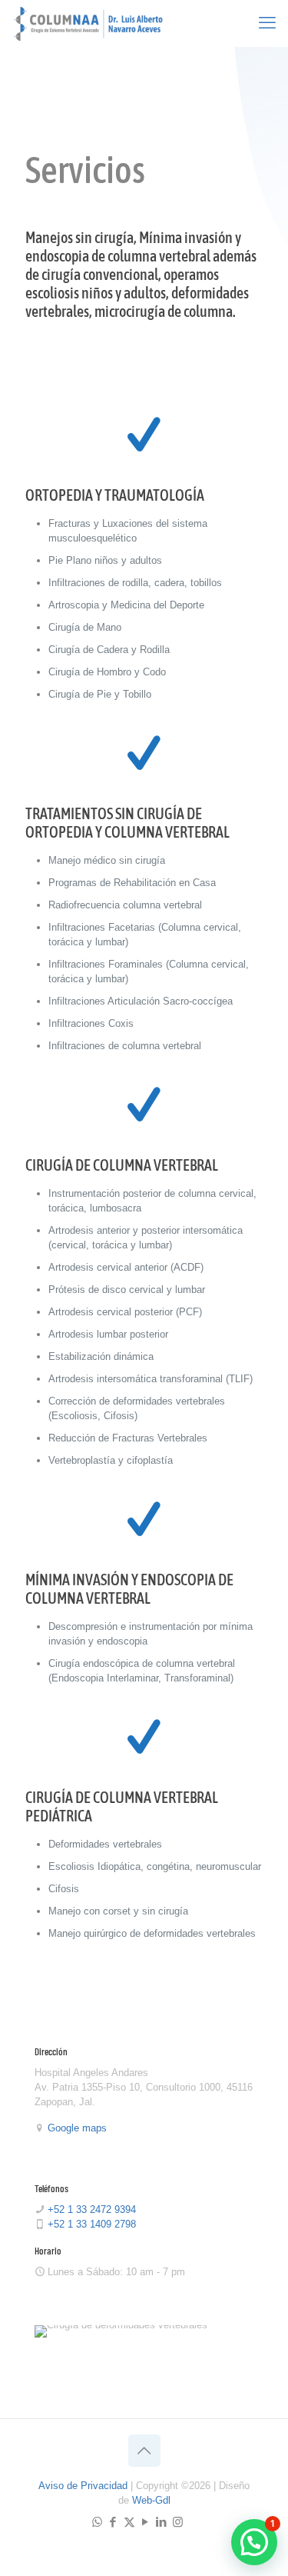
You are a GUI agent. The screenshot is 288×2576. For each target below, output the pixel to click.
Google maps (77, 2128)
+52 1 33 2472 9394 (92, 2209)
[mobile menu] (267, 23)
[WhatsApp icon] (97, 2522)
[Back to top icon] (144, 2451)
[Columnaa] (88, 23)
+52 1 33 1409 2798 (92, 2224)
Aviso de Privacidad (83, 2486)
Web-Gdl (151, 2500)
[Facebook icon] (113, 2522)
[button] (254, 2542)
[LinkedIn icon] (162, 2522)
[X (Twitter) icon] (129, 2522)
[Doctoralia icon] (193, 2522)
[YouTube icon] (146, 2522)
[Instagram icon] (178, 2522)
